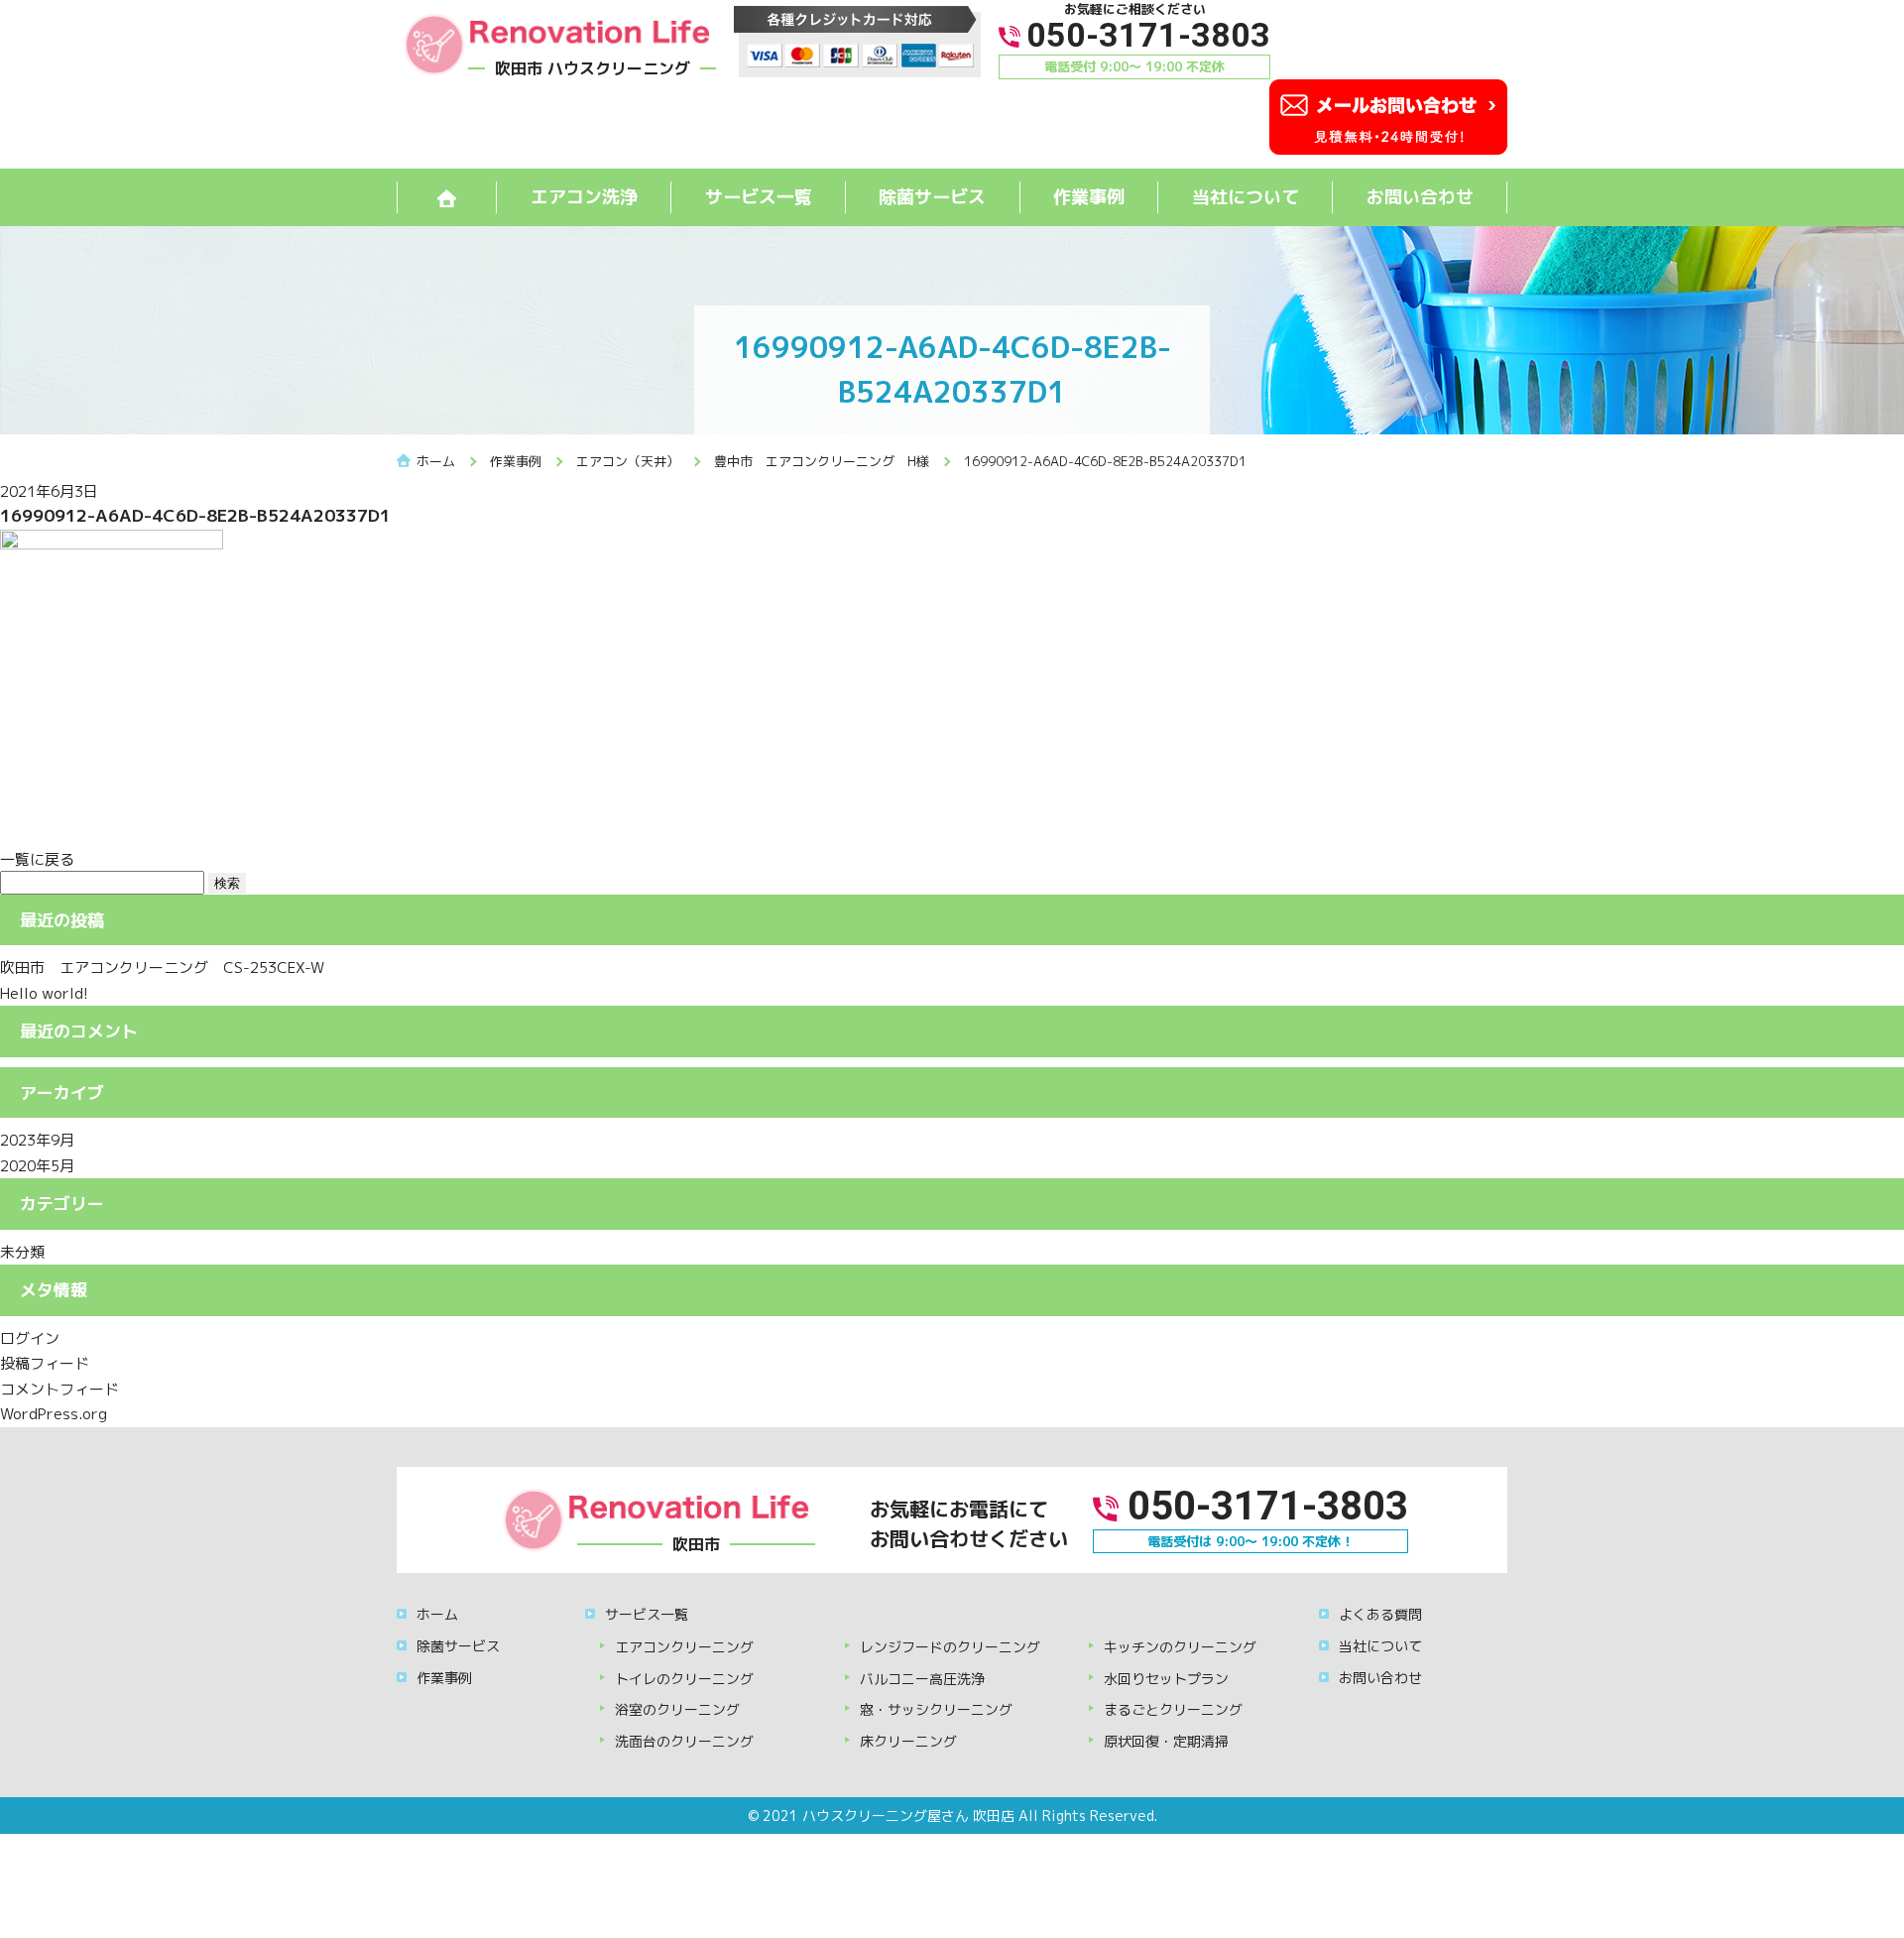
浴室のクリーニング (677, 1709)
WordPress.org (54, 1414)
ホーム (437, 1614)
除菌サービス (932, 197)
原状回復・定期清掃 (1166, 1741)
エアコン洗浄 (584, 197)
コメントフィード (59, 1389)
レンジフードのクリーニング (950, 1647)
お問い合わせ (1420, 197)
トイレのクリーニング (684, 1679)
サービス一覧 (759, 197)
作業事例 (1089, 197)
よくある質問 (1380, 1614)
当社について (1246, 197)
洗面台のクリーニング (684, 1741)
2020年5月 (37, 1166)
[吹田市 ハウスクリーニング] (556, 43)
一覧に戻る (37, 859)
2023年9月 (37, 1140)
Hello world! (44, 993)
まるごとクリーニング (1173, 1709)
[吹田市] (655, 1519)
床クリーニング (908, 1741)
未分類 (22, 1252)
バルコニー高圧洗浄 (922, 1679)
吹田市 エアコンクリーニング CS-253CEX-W (162, 968)
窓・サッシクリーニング (936, 1709)
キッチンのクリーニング (1180, 1647)
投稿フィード (45, 1363)
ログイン (30, 1338)
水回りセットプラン (1166, 1679)
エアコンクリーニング (684, 1647)
